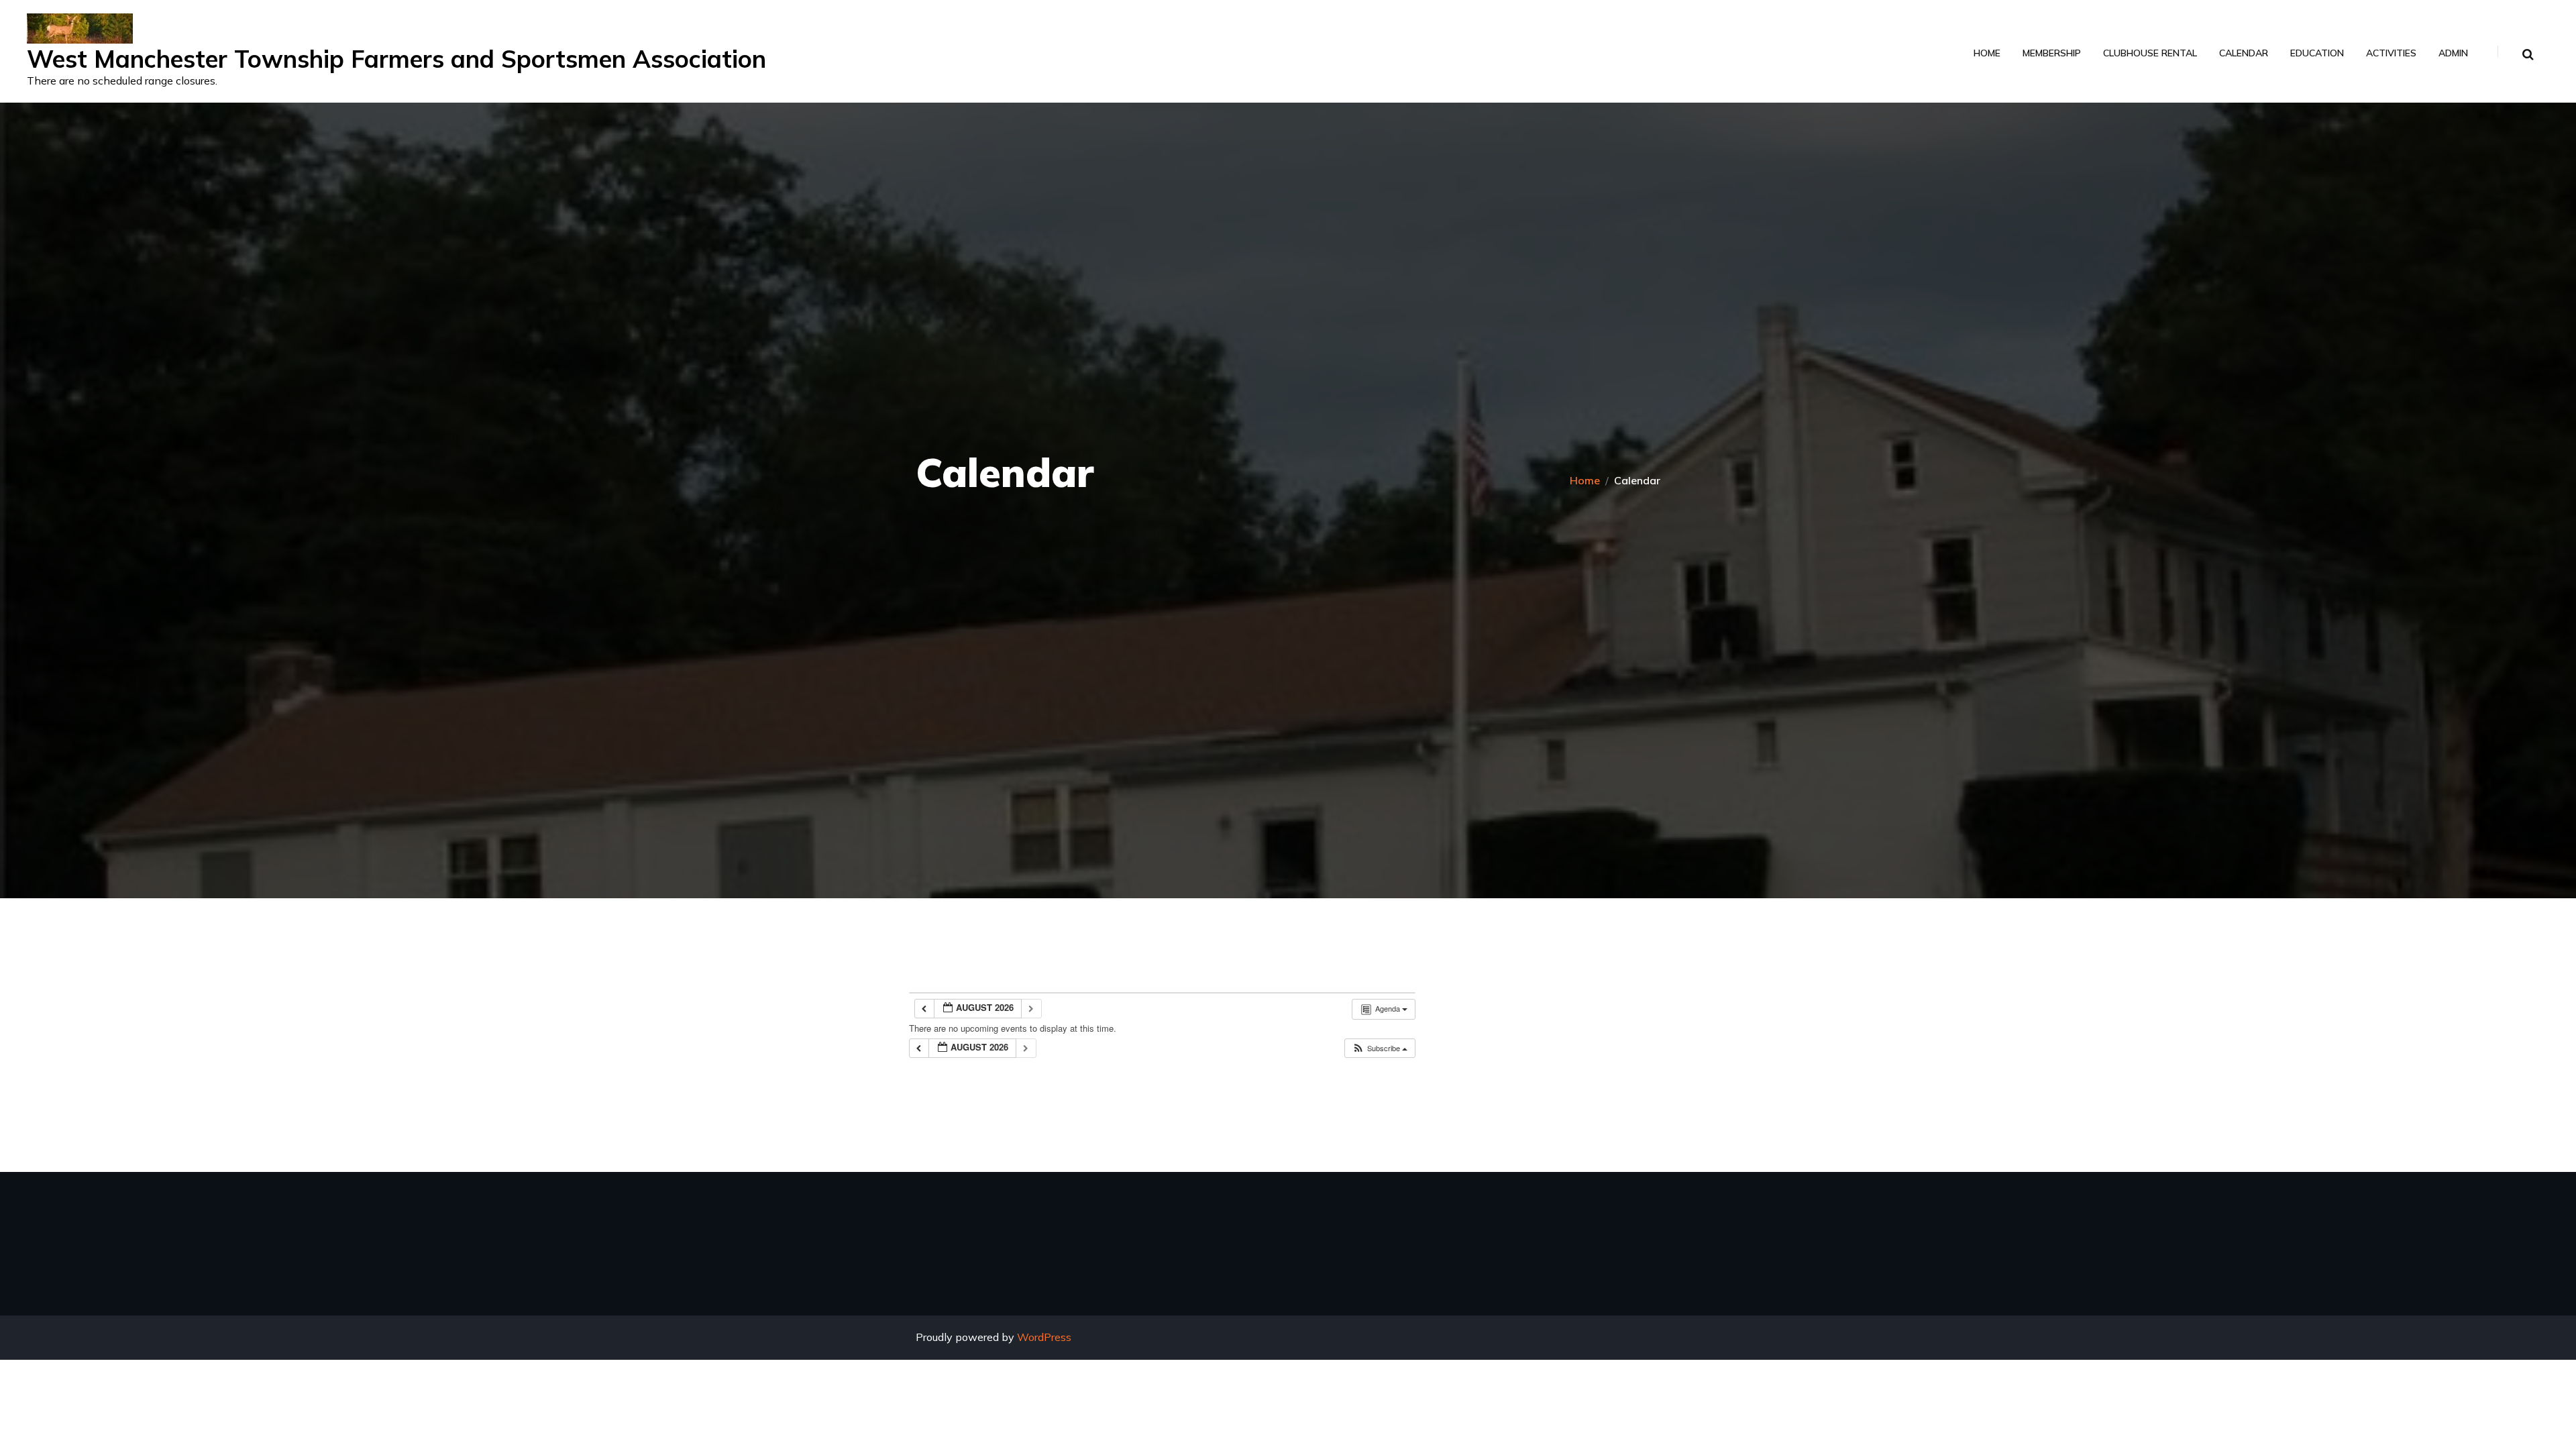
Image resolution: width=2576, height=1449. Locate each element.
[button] (1380, 1048)
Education (2317, 53)
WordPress (1044, 1337)
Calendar (2244, 53)
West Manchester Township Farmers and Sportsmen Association (396, 59)
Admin (2453, 53)
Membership (2052, 53)
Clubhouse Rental (2150, 53)
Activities (2391, 53)
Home (1987, 53)
